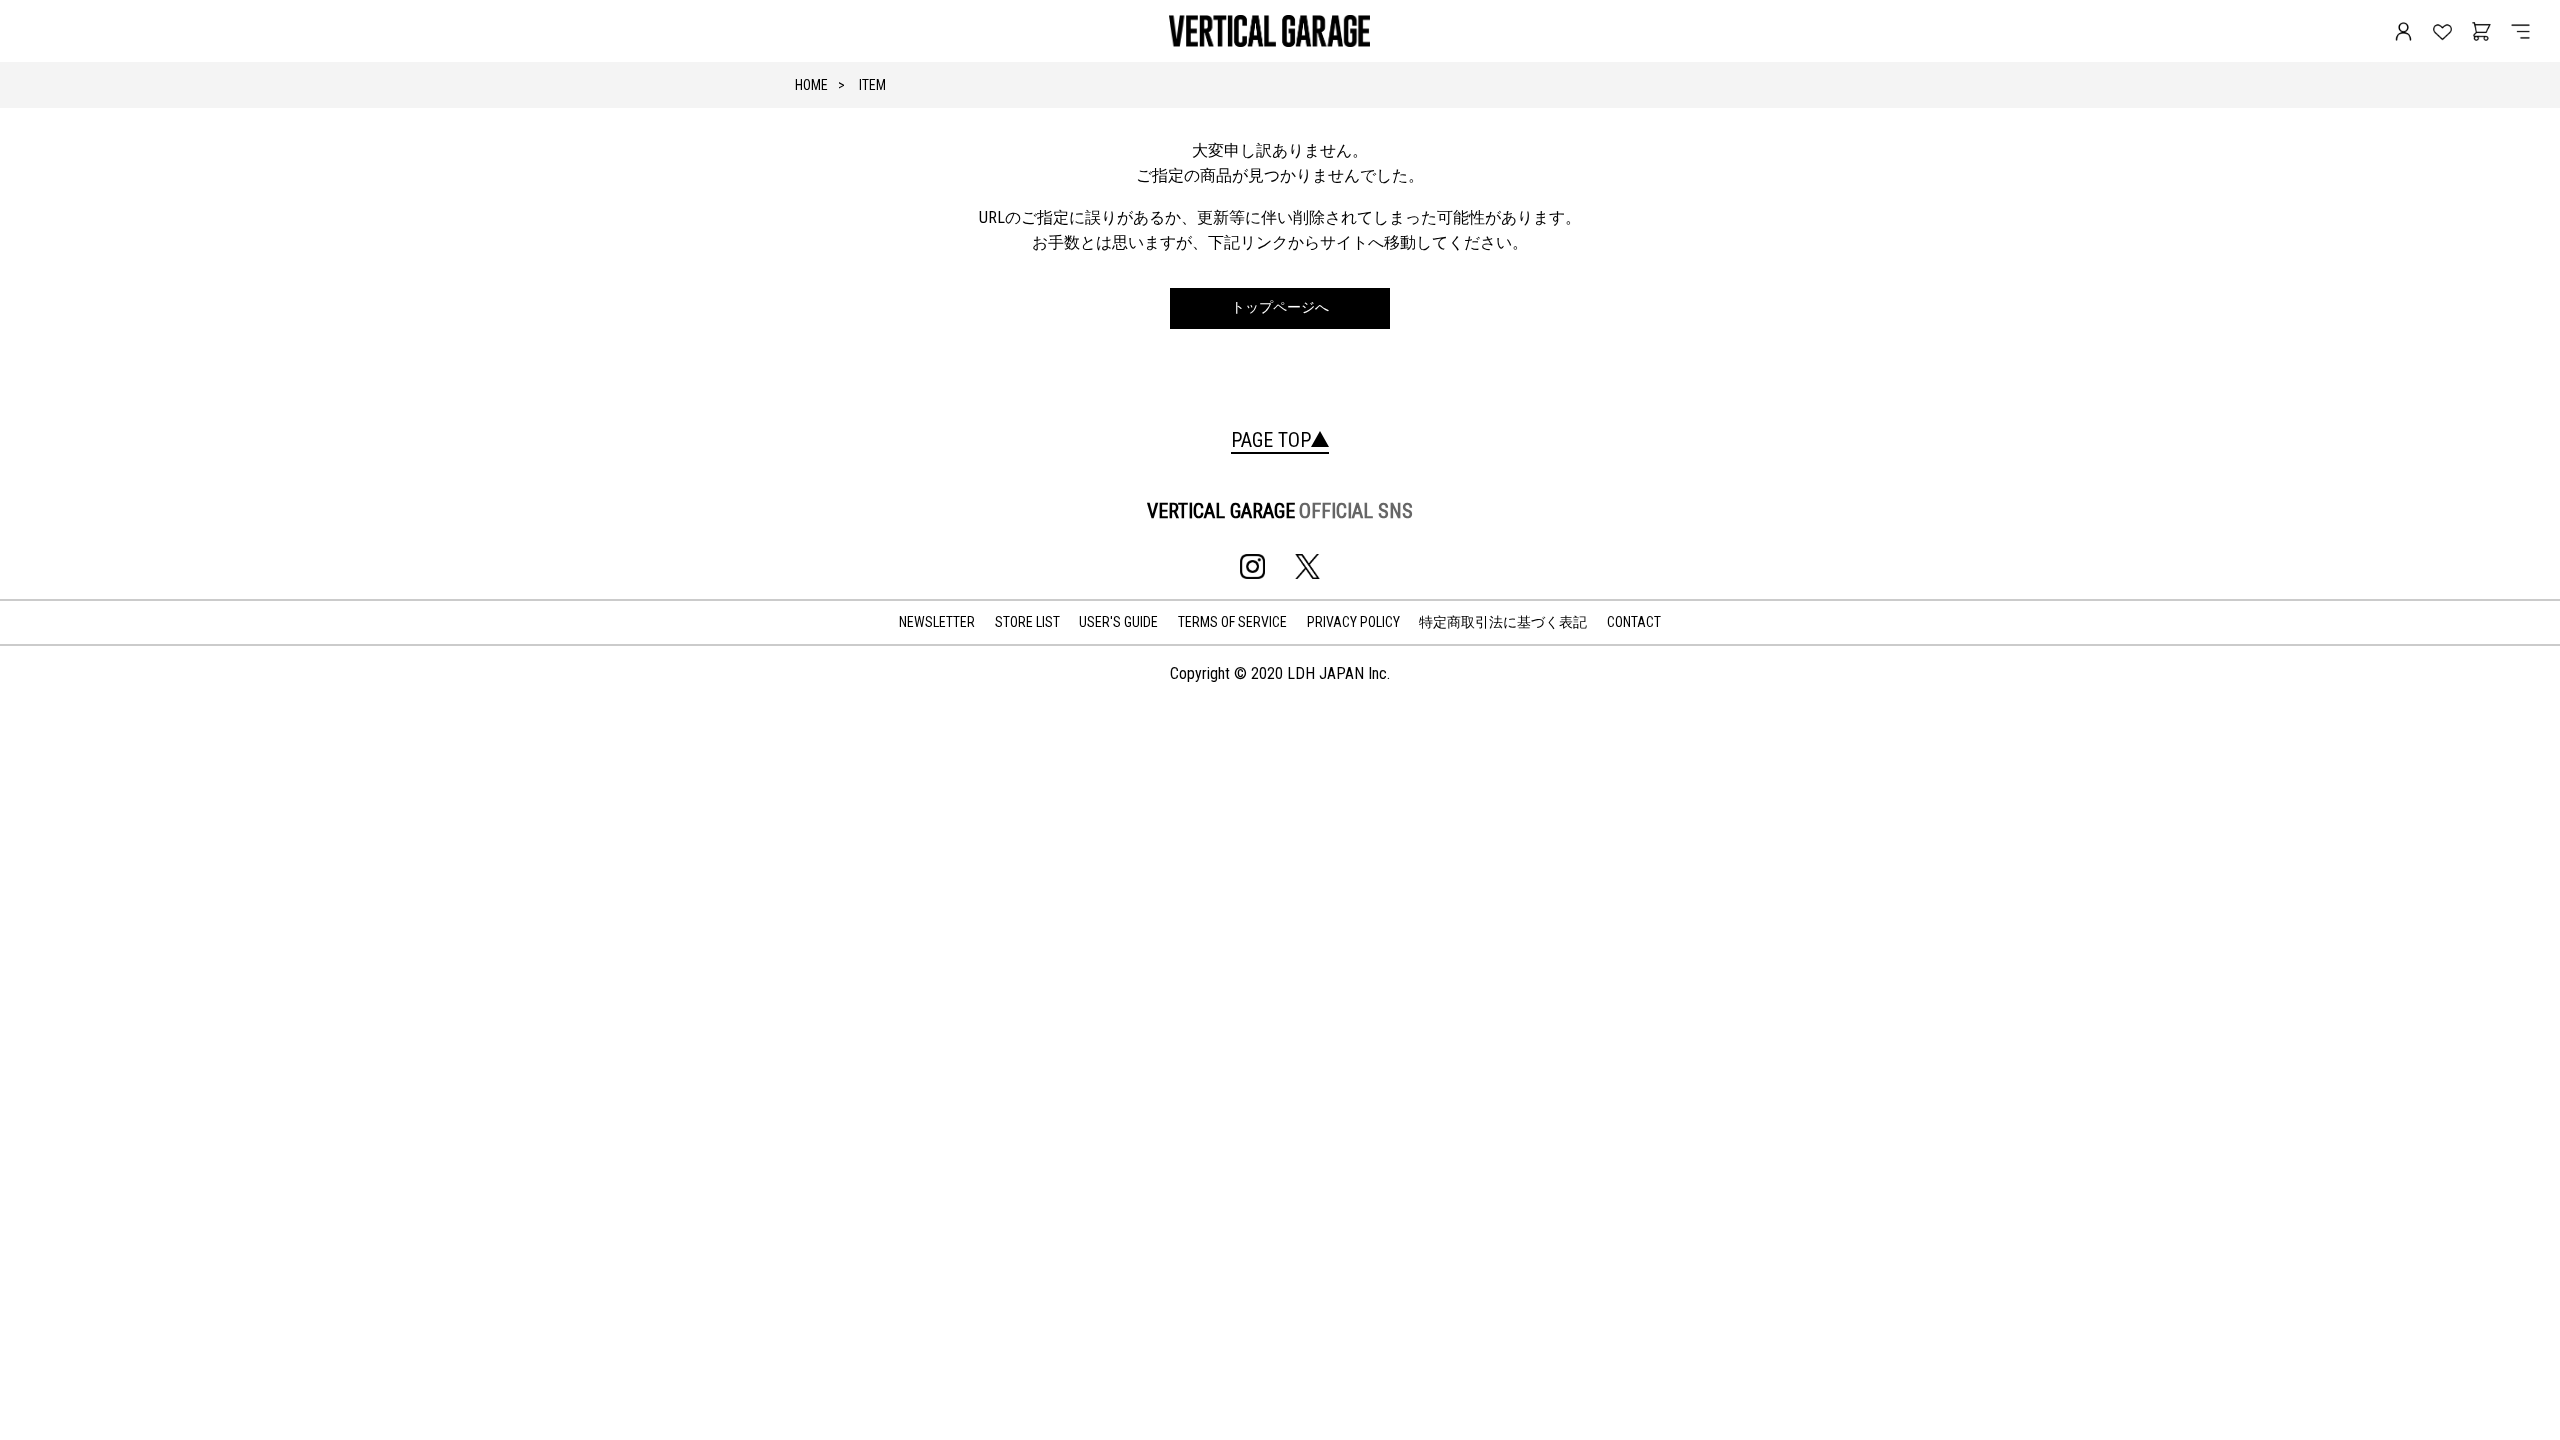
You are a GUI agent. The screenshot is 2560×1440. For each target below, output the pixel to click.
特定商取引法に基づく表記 (1503, 622)
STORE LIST (1027, 622)
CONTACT (1634, 622)
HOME (811, 85)
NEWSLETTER (937, 622)
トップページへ (1280, 307)
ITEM (872, 85)
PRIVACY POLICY (1353, 622)
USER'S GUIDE (1118, 622)
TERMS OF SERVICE (1232, 622)
